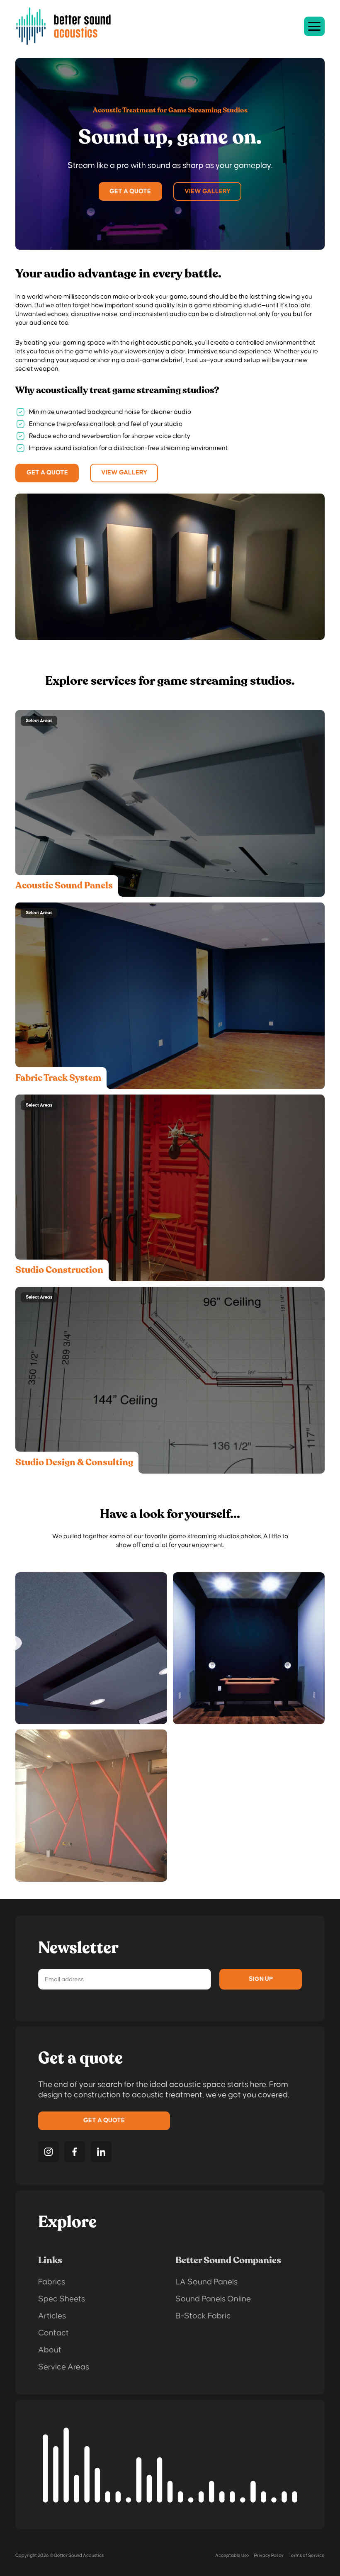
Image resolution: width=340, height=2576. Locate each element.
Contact (53, 2333)
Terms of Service (307, 2555)
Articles (52, 2316)
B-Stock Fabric (203, 2316)
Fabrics (52, 2282)
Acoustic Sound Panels (64, 885)
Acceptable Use (232, 2555)
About (50, 2350)
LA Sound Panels (206, 2282)
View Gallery (208, 191)
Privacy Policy (269, 2555)
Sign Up (261, 1979)
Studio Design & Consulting (74, 1462)
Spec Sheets (62, 2299)
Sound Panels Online (213, 2299)
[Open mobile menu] (314, 26)
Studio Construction (59, 1270)
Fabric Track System (58, 1078)
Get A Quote (130, 191)
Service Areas (64, 2367)
